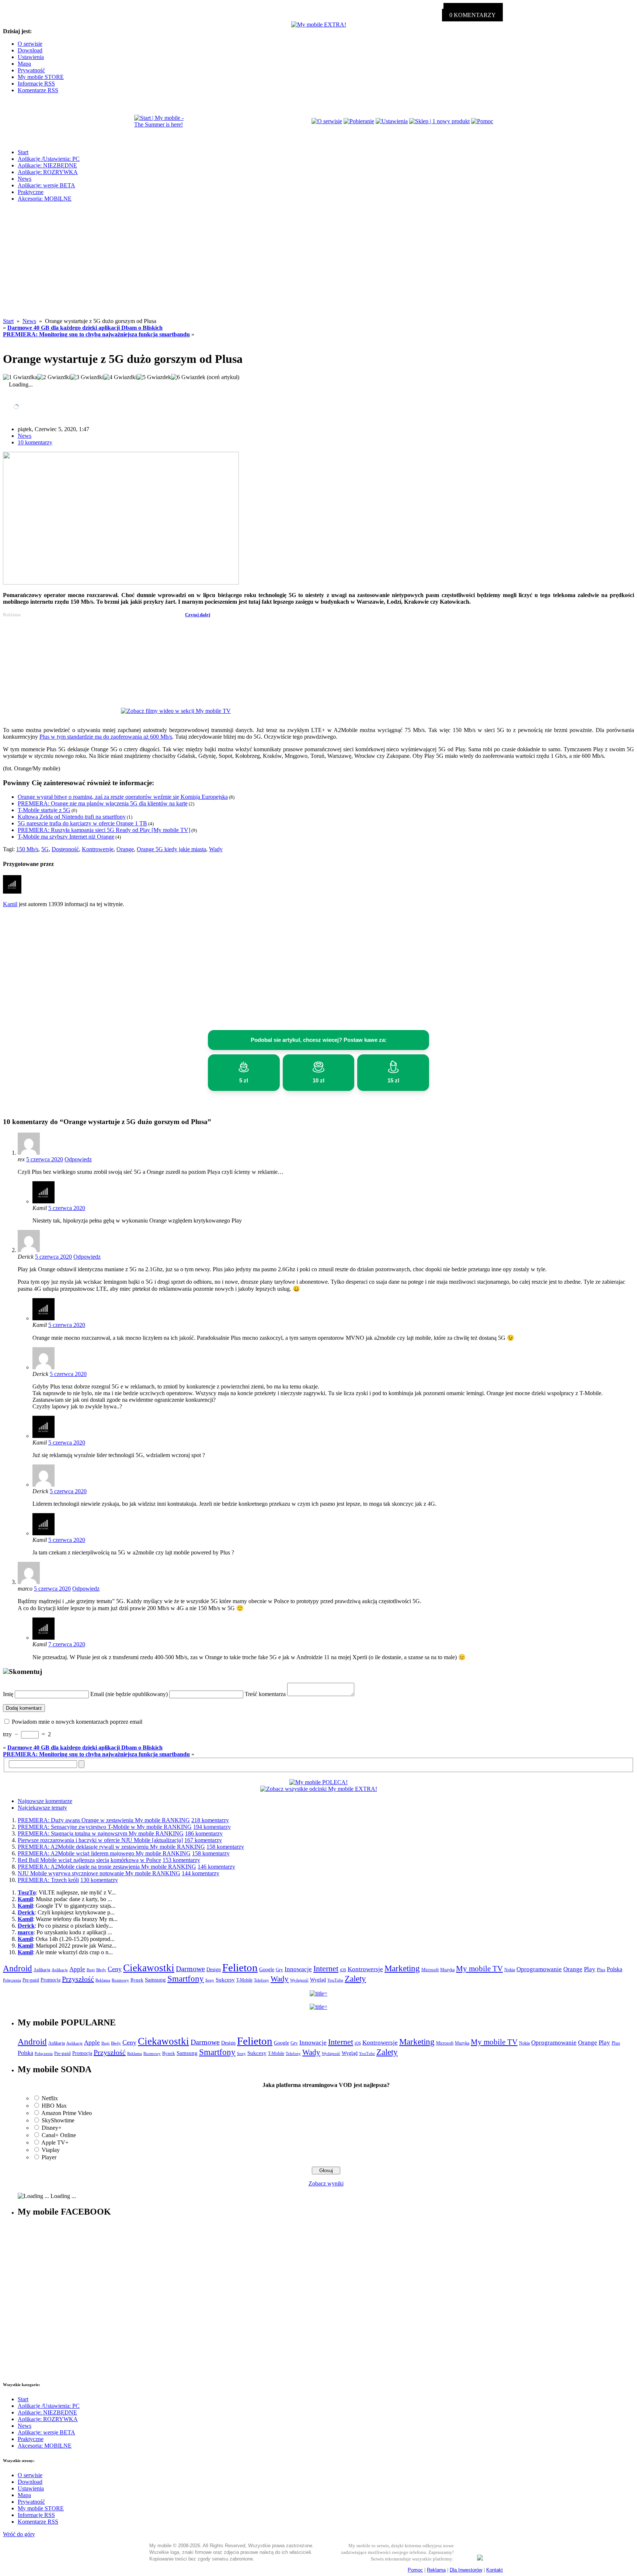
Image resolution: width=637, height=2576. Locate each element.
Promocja (51, 1980)
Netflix (50, 2098)
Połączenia (12, 1980)
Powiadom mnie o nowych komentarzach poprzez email (77, 1722)
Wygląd (318, 1980)
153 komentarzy (181, 1860)
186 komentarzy (204, 1833)
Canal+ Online (59, 2135)
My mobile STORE (41, 77)
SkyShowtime (58, 2120)
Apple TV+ (55, 2142)
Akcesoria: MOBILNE (45, 199)
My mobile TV (479, 1969)
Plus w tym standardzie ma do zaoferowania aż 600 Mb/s (106, 737)
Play (590, 1969)
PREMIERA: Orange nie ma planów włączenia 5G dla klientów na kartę (103, 803)
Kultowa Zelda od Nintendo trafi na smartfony (72, 817)
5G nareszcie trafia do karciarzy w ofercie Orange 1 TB (82, 823)
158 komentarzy (225, 1847)
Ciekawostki (149, 1968)
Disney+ (52, 2128)
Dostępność (65, 849)
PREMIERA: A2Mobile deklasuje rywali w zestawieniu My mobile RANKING (111, 1847)
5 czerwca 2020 (45, 1159)
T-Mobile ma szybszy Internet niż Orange (66, 837)
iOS (343, 1970)
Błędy (101, 1970)
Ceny (115, 1969)
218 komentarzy (210, 1820)
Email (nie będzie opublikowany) (129, 1694)
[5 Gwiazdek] (154, 377)
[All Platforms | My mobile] (480, 2558)
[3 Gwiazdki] (87, 377)
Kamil (10, 904)
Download (30, 50)
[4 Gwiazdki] (120, 377)
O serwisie (30, 44)
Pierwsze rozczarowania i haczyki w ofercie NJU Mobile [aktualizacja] (100, 1840)
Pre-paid (31, 1980)
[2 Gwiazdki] (54, 377)
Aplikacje (60, 1970)
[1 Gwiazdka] (20, 377)
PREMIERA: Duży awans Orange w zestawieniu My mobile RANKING (104, 1820)
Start (23, 152)
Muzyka (447, 1970)
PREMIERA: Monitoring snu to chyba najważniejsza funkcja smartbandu (96, 334)
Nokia (510, 1970)
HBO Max (54, 2106)
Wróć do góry (19, 2534)
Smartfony (186, 1979)
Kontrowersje (98, 849)
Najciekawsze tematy (42, 1808)
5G (45, 849)
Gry (279, 1970)
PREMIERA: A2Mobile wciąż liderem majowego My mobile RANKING (104, 1853)
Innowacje (298, 1969)
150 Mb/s (27, 849)
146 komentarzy (216, 1867)
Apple (77, 1969)
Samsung (155, 1980)
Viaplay (51, 2150)
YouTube (335, 1980)
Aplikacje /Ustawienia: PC (49, 159)
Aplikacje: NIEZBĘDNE (47, 165)
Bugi (91, 1970)
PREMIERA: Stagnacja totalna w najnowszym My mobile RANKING (101, 1833)
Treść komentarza (265, 1694)
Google (267, 1970)
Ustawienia (31, 57)
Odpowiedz (78, 1159)
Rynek (137, 1980)
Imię (8, 1694)
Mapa (24, 64)
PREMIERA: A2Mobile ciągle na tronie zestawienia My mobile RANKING (107, 1867)
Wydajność (299, 1980)
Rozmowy (120, 1980)
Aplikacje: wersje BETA (46, 185)
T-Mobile (244, 1980)
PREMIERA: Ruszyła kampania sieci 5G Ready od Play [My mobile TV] (104, 830)
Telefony (262, 1980)
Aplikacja (42, 1970)
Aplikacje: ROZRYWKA (48, 172)
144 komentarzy (201, 1873)
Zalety (355, 1979)
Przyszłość (78, 1979)
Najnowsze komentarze (45, 1801)
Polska (615, 1969)
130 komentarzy (99, 1880)
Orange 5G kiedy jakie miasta (171, 849)
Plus (601, 1970)
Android (18, 1968)
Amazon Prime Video (67, 2113)
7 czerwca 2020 (67, 1644)
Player (49, 2157)
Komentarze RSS (38, 90)
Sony (210, 1980)
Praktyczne (31, 192)
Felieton (240, 1967)
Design (214, 1970)
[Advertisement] (318, 266)
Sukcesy (225, 1979)
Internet (326, 1969)
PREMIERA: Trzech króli (48, 1880)
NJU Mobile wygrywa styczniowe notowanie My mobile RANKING (99, 1873)
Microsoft (430, 1970)
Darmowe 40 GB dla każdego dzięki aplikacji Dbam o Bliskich (85, 328)
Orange (125, 849)
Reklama (103, 1980)
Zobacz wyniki (326, 2183)
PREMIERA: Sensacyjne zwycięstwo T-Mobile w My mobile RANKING (105, 1827)
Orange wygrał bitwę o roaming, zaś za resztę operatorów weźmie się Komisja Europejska (123, 797)
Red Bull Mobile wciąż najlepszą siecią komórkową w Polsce (89, 1860)
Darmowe (190, 1969)
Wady (216, 849)
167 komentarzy (203, 1840)
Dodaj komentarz (24, 1708)
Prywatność (31, 70)
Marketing (402, 1968)
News (25, 179)
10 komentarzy (35, 442)
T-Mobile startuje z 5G (44, 810)
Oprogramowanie (539, 1969)
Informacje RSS (36, 84)
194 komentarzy (212, 1827)
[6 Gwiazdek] (188, 377)
